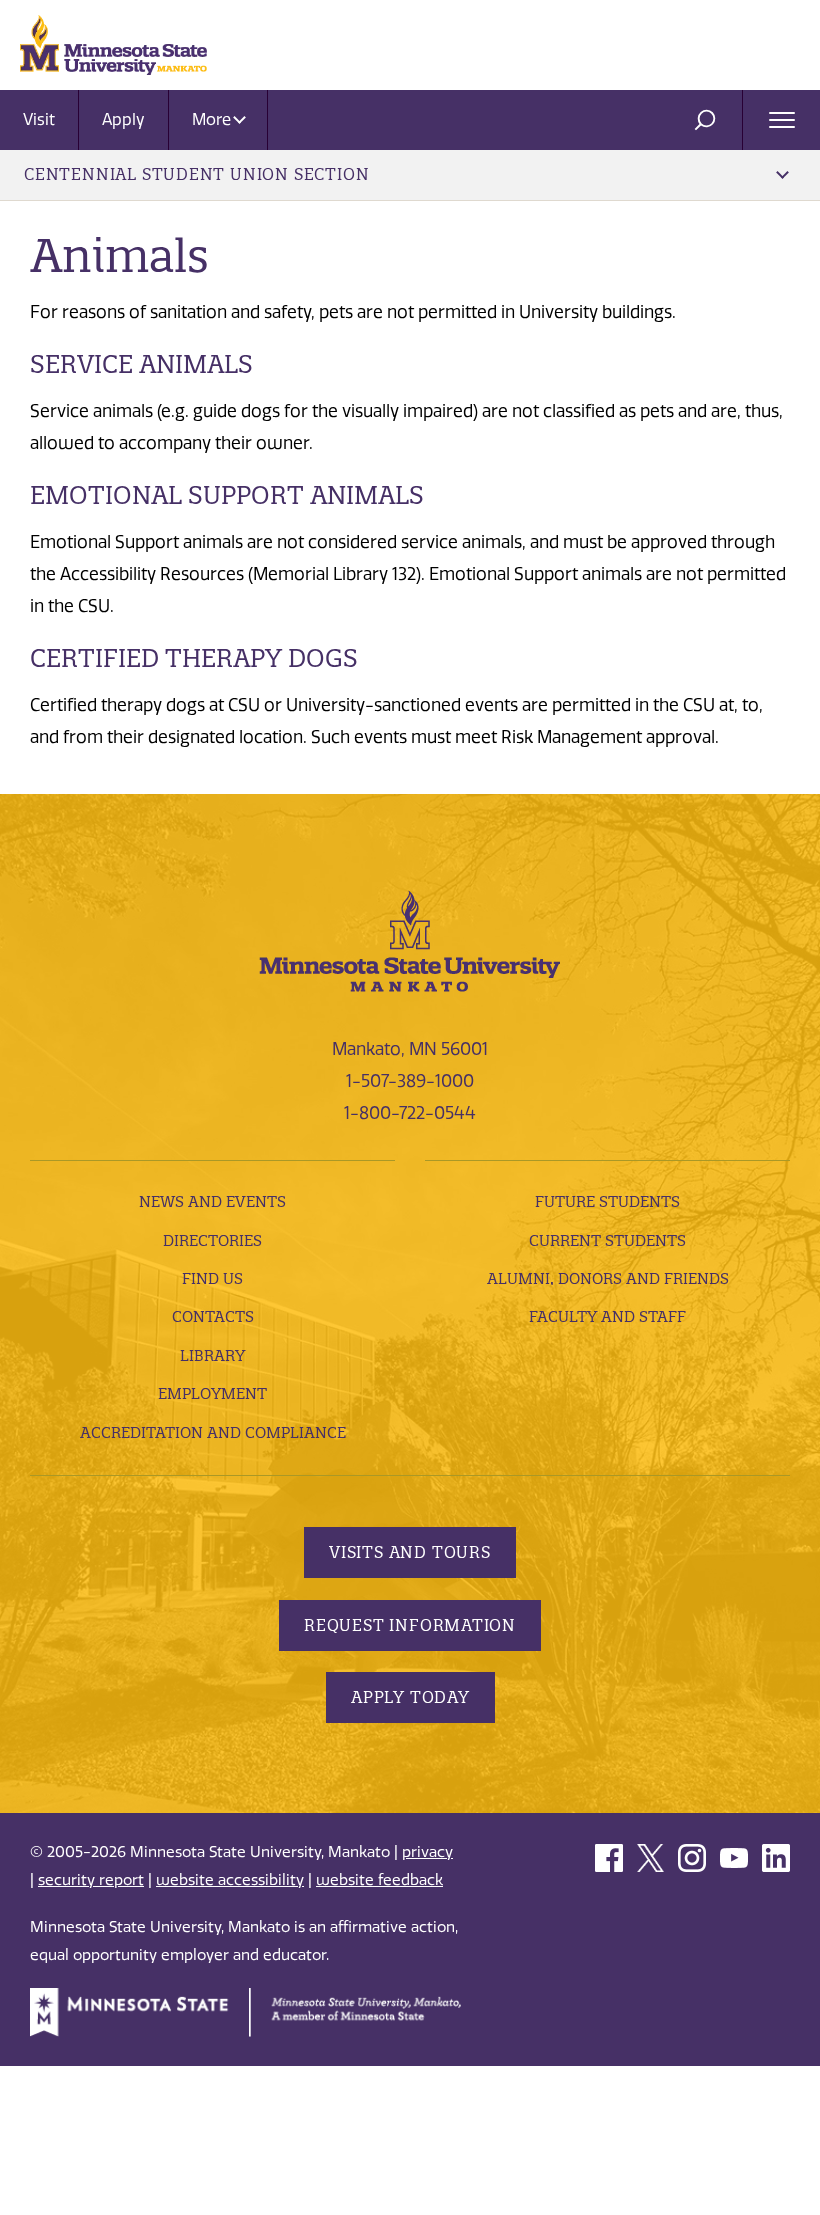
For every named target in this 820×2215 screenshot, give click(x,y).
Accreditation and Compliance (213, 1432)
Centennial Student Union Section (196, 174)
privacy (427, 1852)
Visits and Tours (410, 1552)
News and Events (212, 1201)
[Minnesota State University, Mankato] (410, 940)
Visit (39, 119)
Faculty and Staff (607, 1316)
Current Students (607, 1240)
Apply (123, 119)
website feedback (379, 1880)
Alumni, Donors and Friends (608, 1278)
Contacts (213, 1316)
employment (212, 1393)
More (213, 119)
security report (91, 1880)
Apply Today (410, 1697)
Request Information (410, 1625)
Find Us (212, 1278)
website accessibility (230, 1880)
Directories (212, 1240)
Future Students (607, 1201)
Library (212, 1355)
